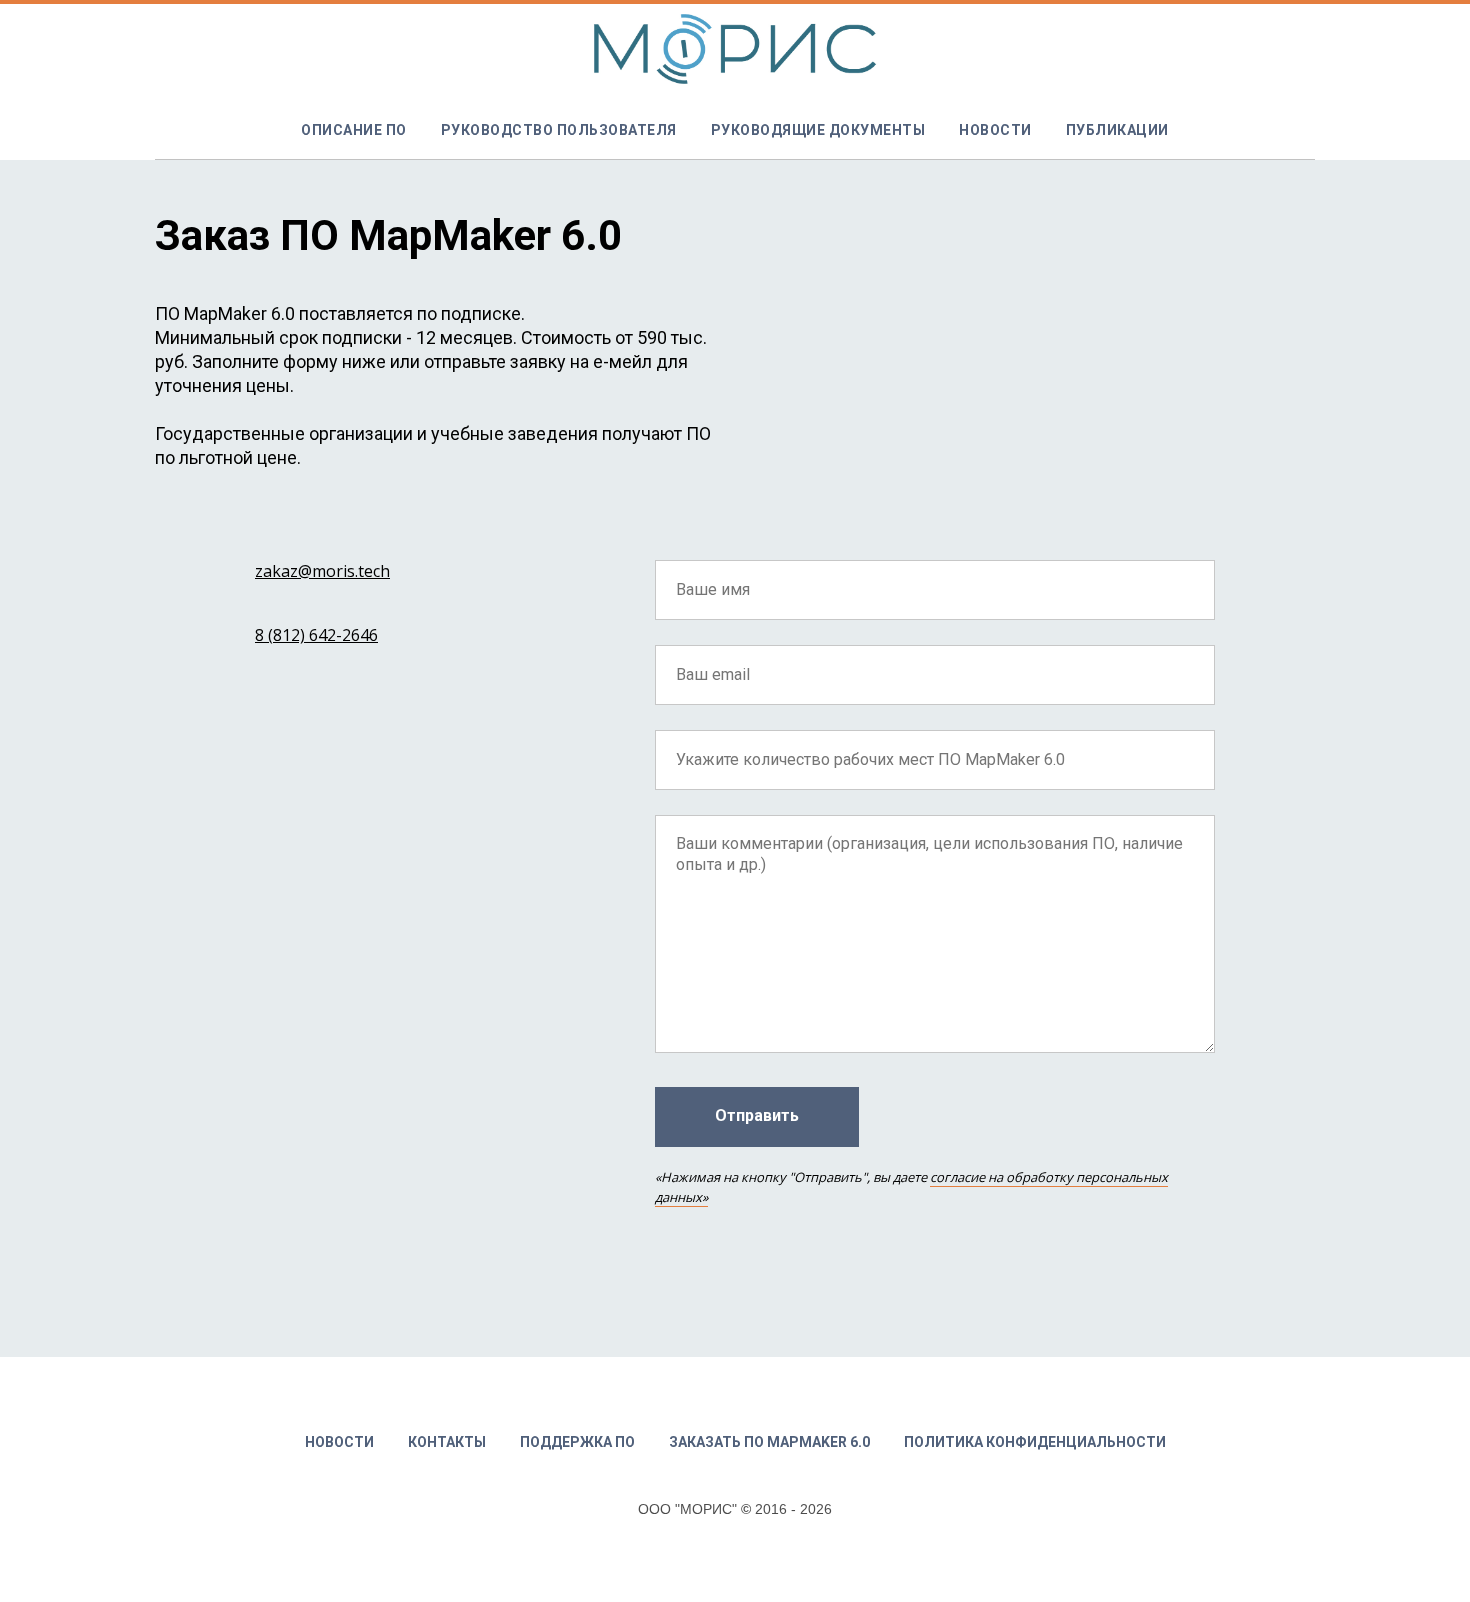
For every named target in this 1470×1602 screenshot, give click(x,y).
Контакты (447, 1442)
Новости (995, 130)
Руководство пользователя (559, 130)
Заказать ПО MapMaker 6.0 (769, 1442)
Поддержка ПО (577, 1442)
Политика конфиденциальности (1035, 1442)
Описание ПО (354, 130)
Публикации (1117, 130)
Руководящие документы (818, 130)
